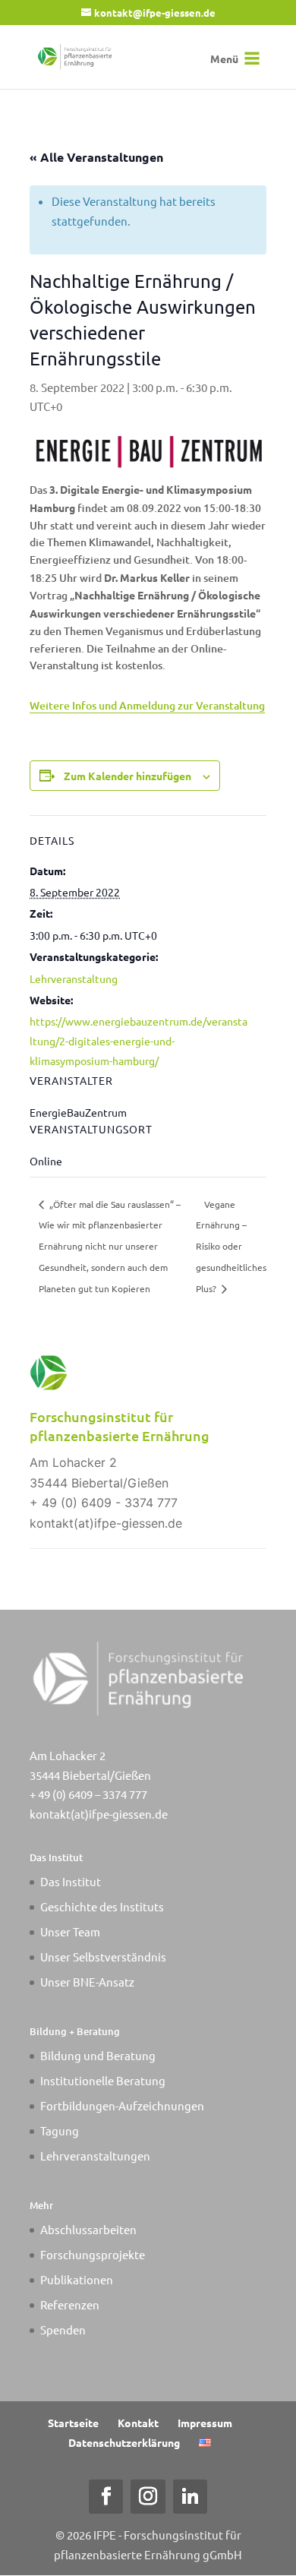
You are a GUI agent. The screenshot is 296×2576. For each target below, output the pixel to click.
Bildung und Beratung (98, 2055)
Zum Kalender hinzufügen (128, 776)
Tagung (60, 2130)
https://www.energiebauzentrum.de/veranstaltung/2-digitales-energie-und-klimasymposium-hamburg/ (139, 1041)
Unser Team (70, 1931)
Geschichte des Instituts (102, 1906)
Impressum (205, 2423)
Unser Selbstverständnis (103, 1956)
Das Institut (71, 1881)
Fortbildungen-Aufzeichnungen (122, 2105)
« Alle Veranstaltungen (96, 157)
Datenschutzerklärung (124, 2442)
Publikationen (77, 2279)
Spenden (63, 2329)
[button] (224, 58)
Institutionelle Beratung (103, 2080)
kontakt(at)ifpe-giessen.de (99, 1814)
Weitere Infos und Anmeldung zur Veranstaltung (147, 705)
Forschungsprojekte (93, 2254)
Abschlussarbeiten (88, 2229)
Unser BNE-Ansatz (87, 1982)
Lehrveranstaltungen (95, 2156)
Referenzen (70, 2304)
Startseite (73, 2423)
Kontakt (138, 2423)
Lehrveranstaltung (74, 978)
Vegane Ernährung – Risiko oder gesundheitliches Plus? (231, 1247)
